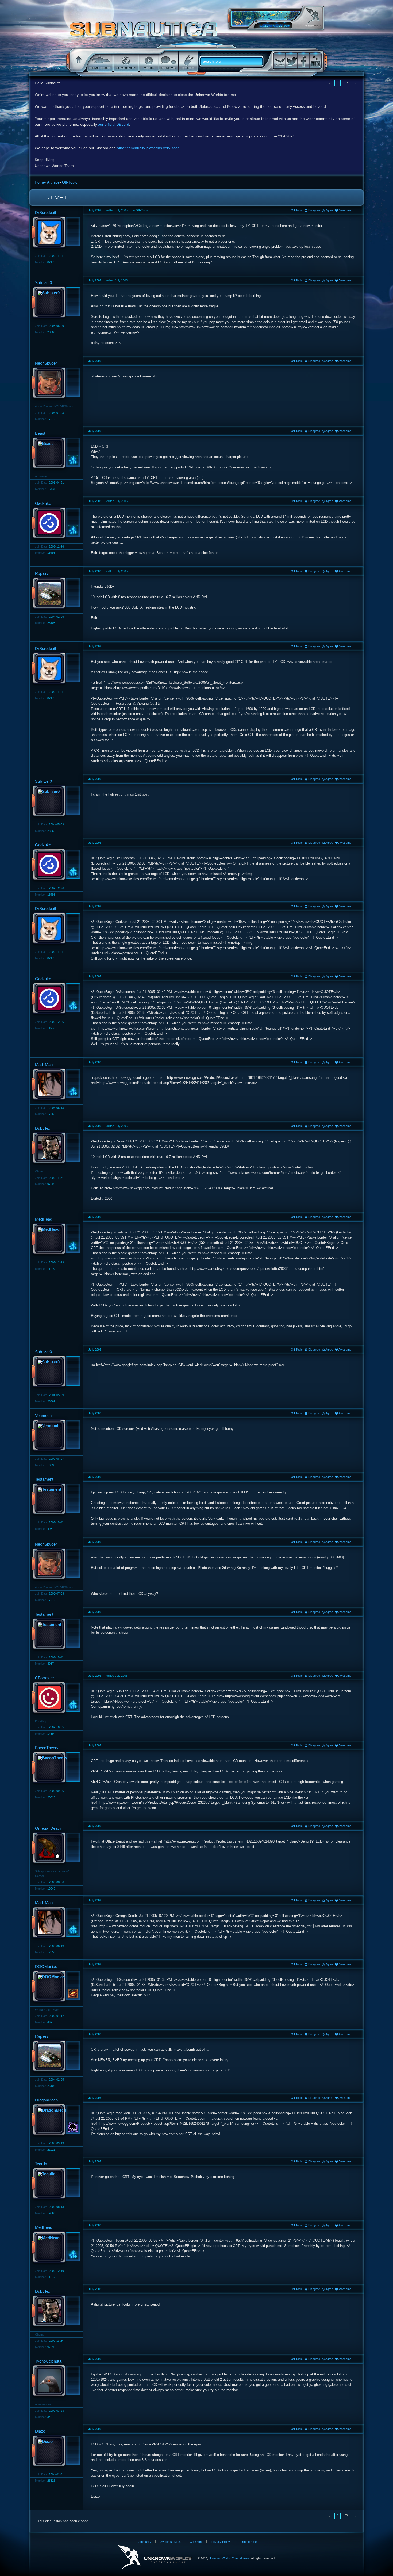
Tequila (41, 2164)
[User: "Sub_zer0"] (55, 303)
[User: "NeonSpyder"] (55, 383)
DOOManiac (46, 1967)
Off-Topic (142, 210)
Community (126, 62)
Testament (44, 1479)
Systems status (171, 2542)
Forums (168, 62)
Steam (279, 61)
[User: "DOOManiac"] (55, 1987)
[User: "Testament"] (55, 1499)
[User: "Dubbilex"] (55, 1148)
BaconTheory (47, 1748)
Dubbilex (43, 1128)
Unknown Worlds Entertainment (313, 18)
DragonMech (46, 2100)
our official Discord (113, 124)
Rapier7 (42, 573)
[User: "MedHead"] (55, 1239)
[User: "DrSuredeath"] (55, 233)
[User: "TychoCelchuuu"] (55, 2381)
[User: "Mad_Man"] (55, 1085)
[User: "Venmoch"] (55, 1436)
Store (188, 62)
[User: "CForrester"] (55, 1698)
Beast (40, 433)
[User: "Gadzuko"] (55, 523)
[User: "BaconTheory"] (55, 1768)
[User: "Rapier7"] (55, 594)
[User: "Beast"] (55, 453)
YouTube (315, 61)
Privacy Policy (221, 2542)
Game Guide (99, 62)
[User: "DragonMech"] (55, 2120)
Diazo (40, 2431)
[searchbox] (233, 62)
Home (78, 62)
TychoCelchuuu (49, 2361)
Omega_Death (48, 1828)
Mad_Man (44, 1065)
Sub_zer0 (43, 283)
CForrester (45, 1678)
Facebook (303, 61)
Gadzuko (43, 503)
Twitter (291, 61)
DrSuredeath (46, 213)
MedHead (44, 1219)
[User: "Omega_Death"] (55, 1848)
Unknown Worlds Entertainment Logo (155, 2557)
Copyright (196, 2542)
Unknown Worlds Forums (145, 32)
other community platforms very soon (148, 148)
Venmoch (43, 1415)
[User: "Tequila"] (55, 2184)
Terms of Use (248, 2542)
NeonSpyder (46, 363)
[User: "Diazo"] (55, 2451)
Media (148, 62)
